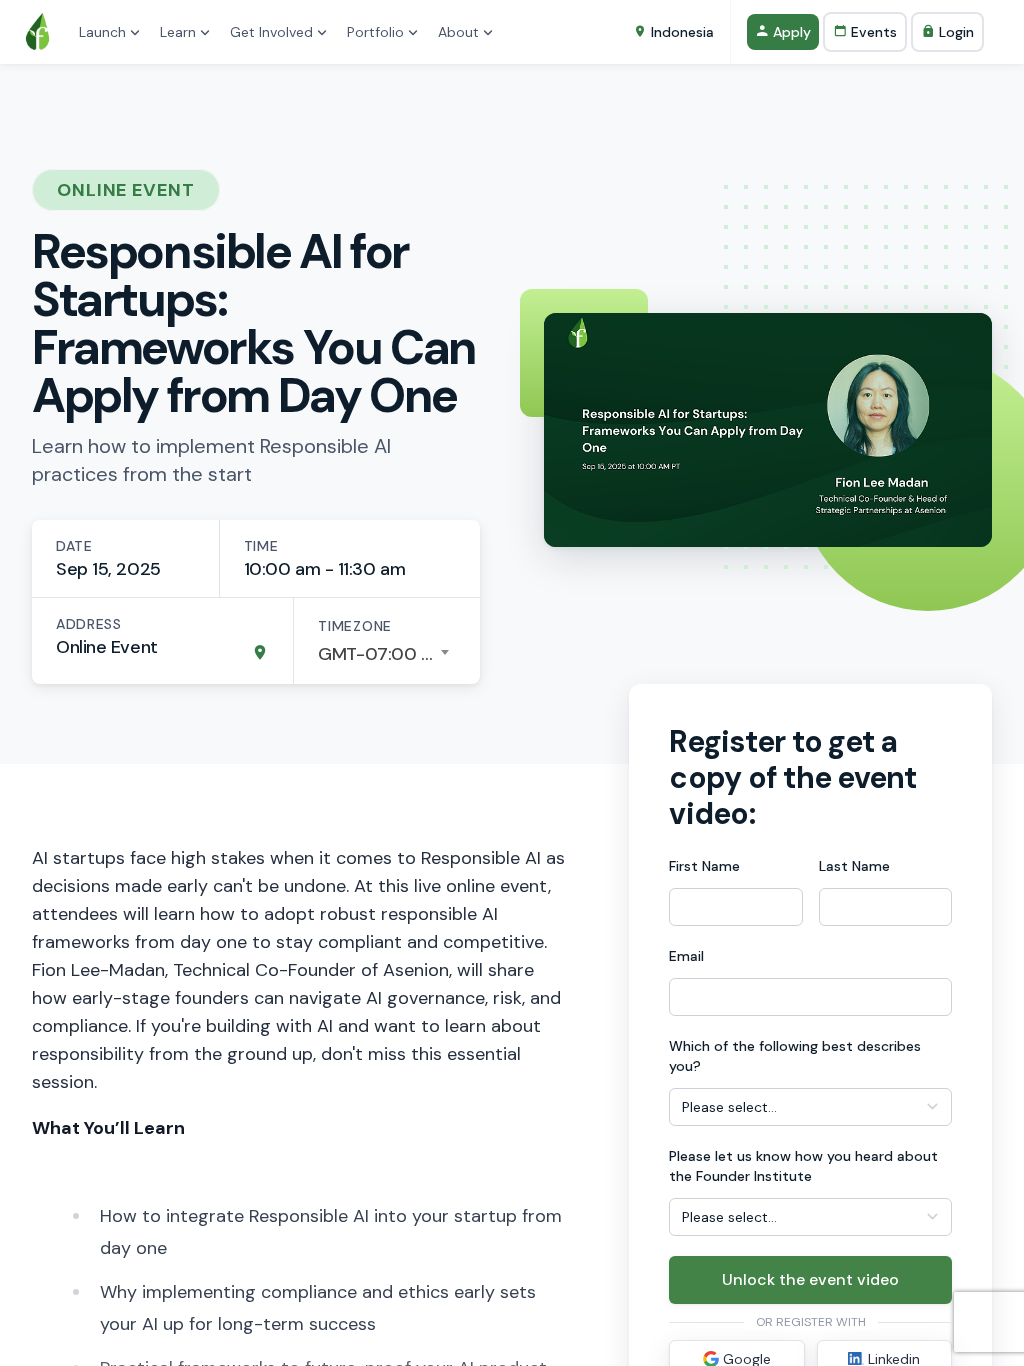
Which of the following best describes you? (795, 1056)
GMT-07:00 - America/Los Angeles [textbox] (387, 654)
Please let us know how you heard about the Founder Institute (803, 1166)
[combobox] (387, 654)
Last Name (854, 866)
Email (686, 956)
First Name (704, 866)
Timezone (355, 626)
